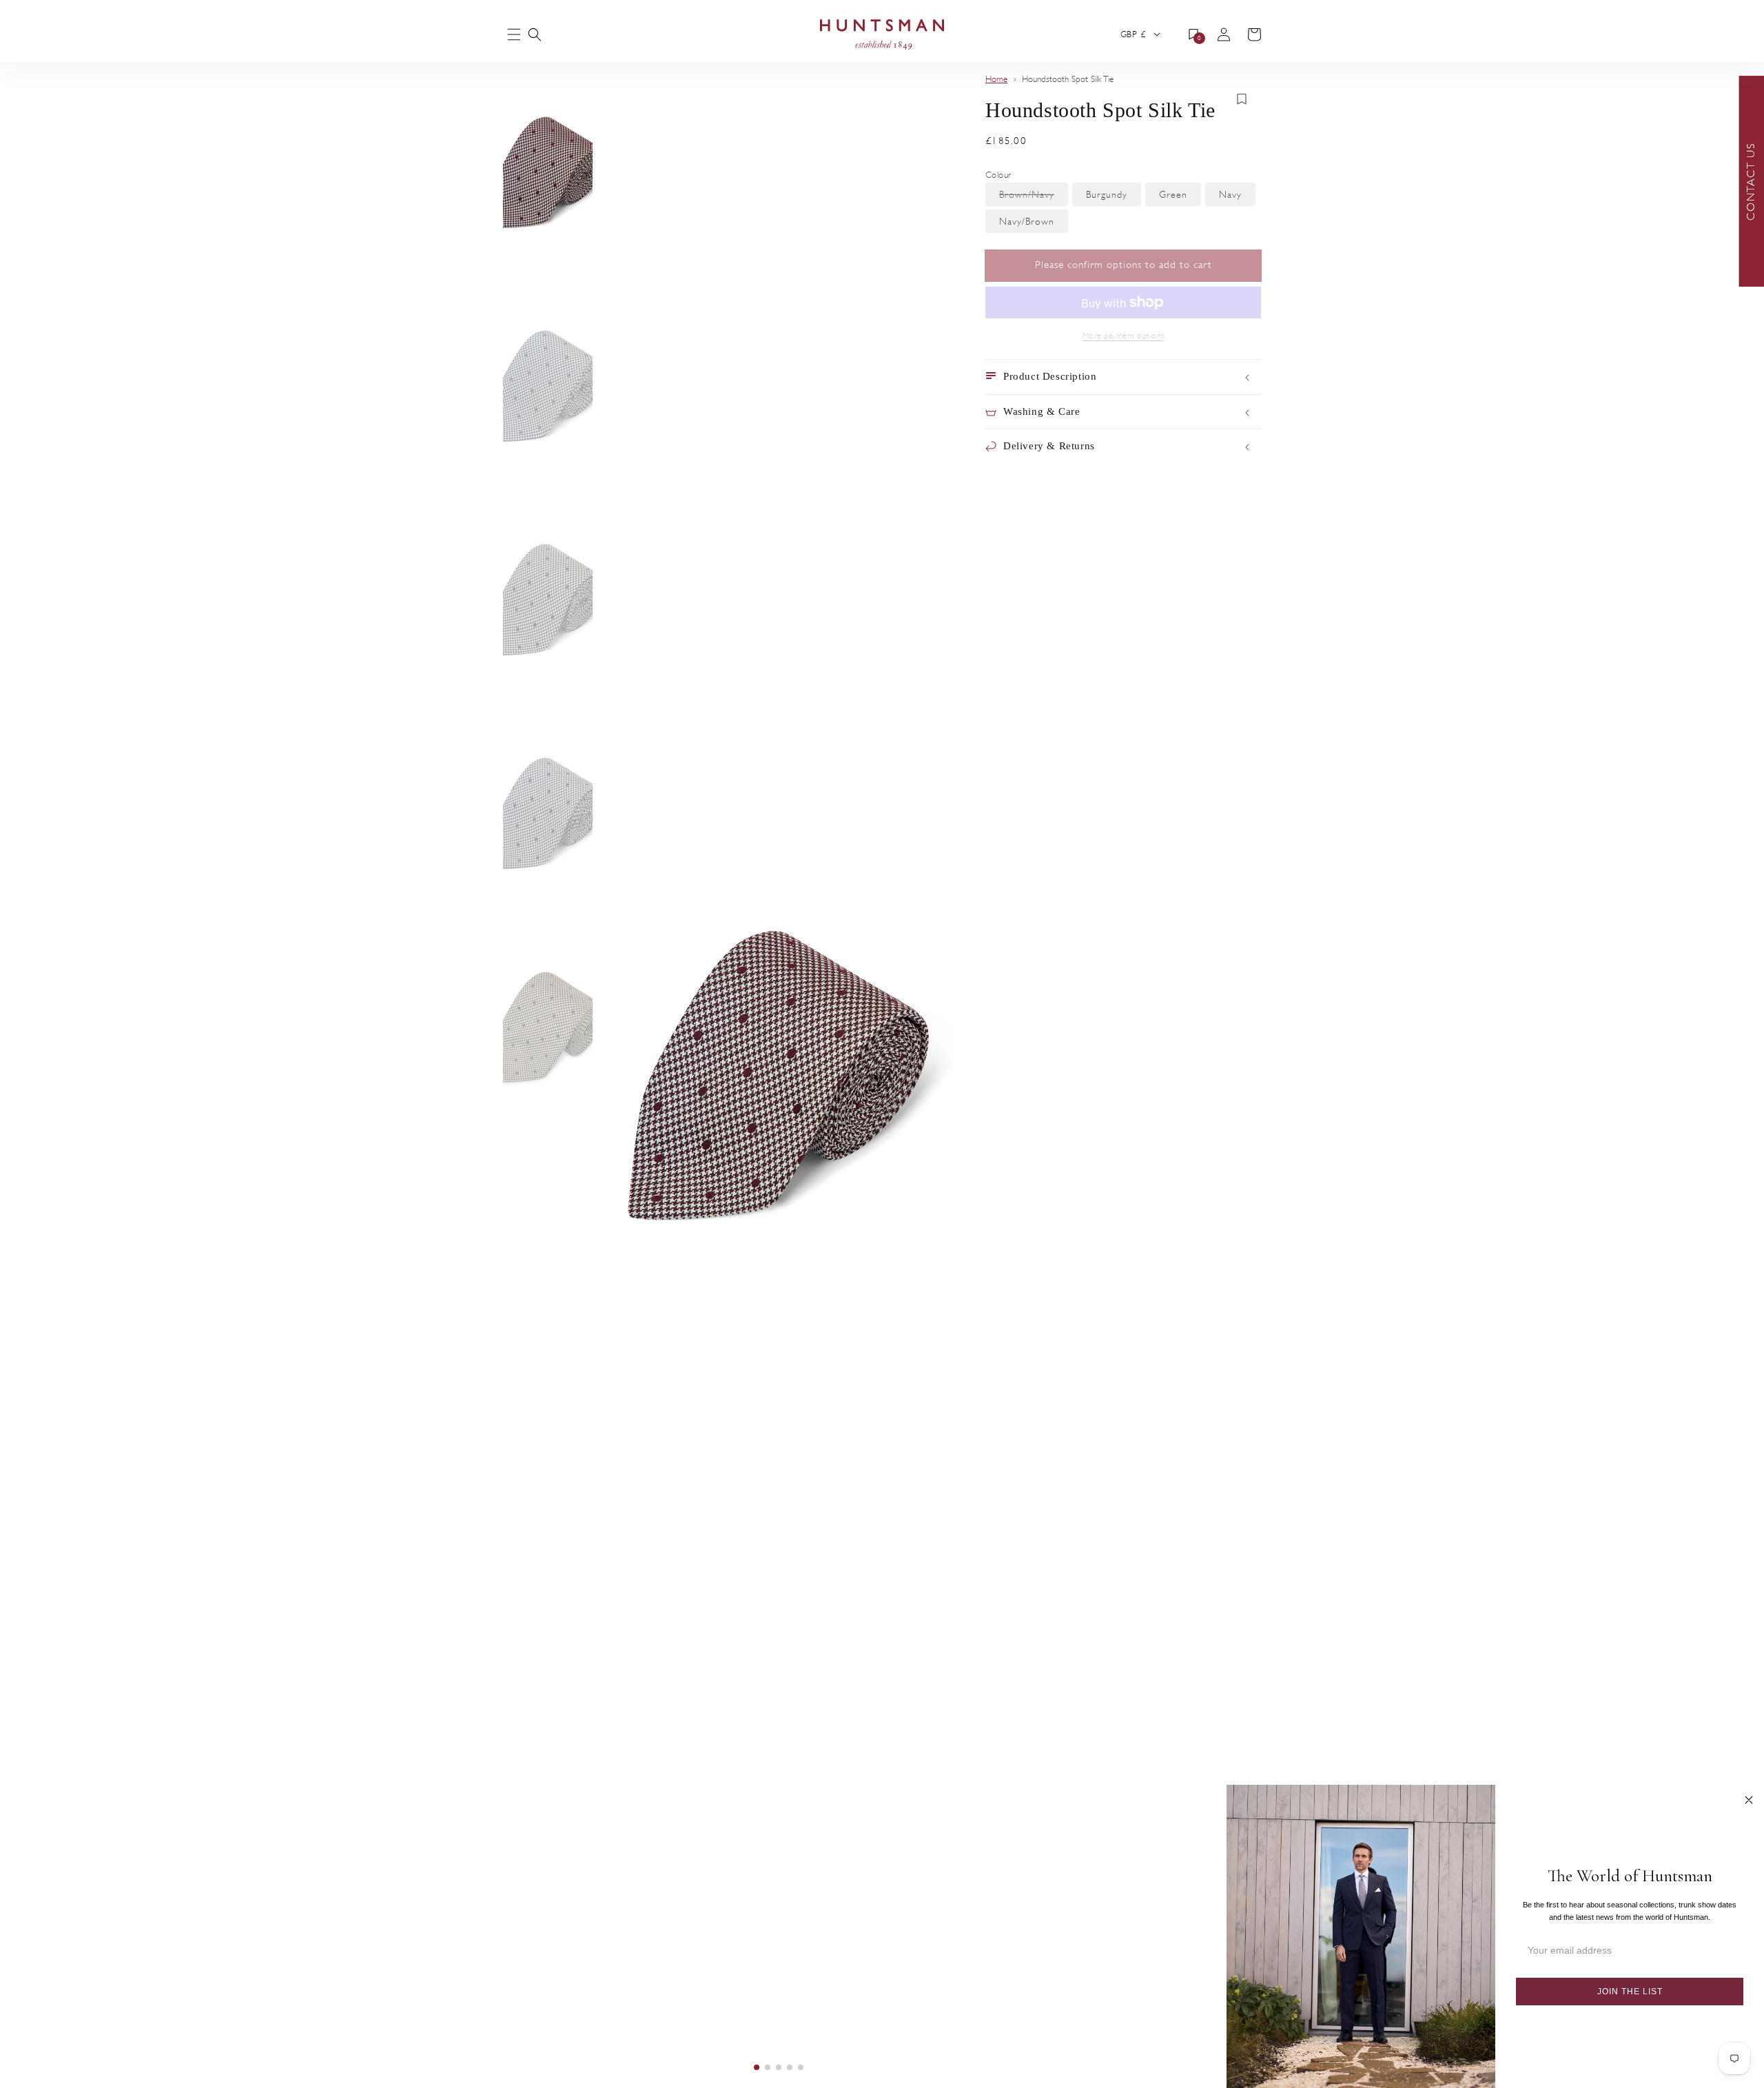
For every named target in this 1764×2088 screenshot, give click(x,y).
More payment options (1124, 336)
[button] (535, 34)
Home (996, 79)
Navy (1237, 197)
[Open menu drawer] (514, 35)
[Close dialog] (1749, 1800)
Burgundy (1114, 197)
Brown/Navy (1034, 197)
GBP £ (1133, 34)
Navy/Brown (1034, 224)
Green (1180, 197)
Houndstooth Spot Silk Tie (1068, 79)
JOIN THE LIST (1630, 1992)
